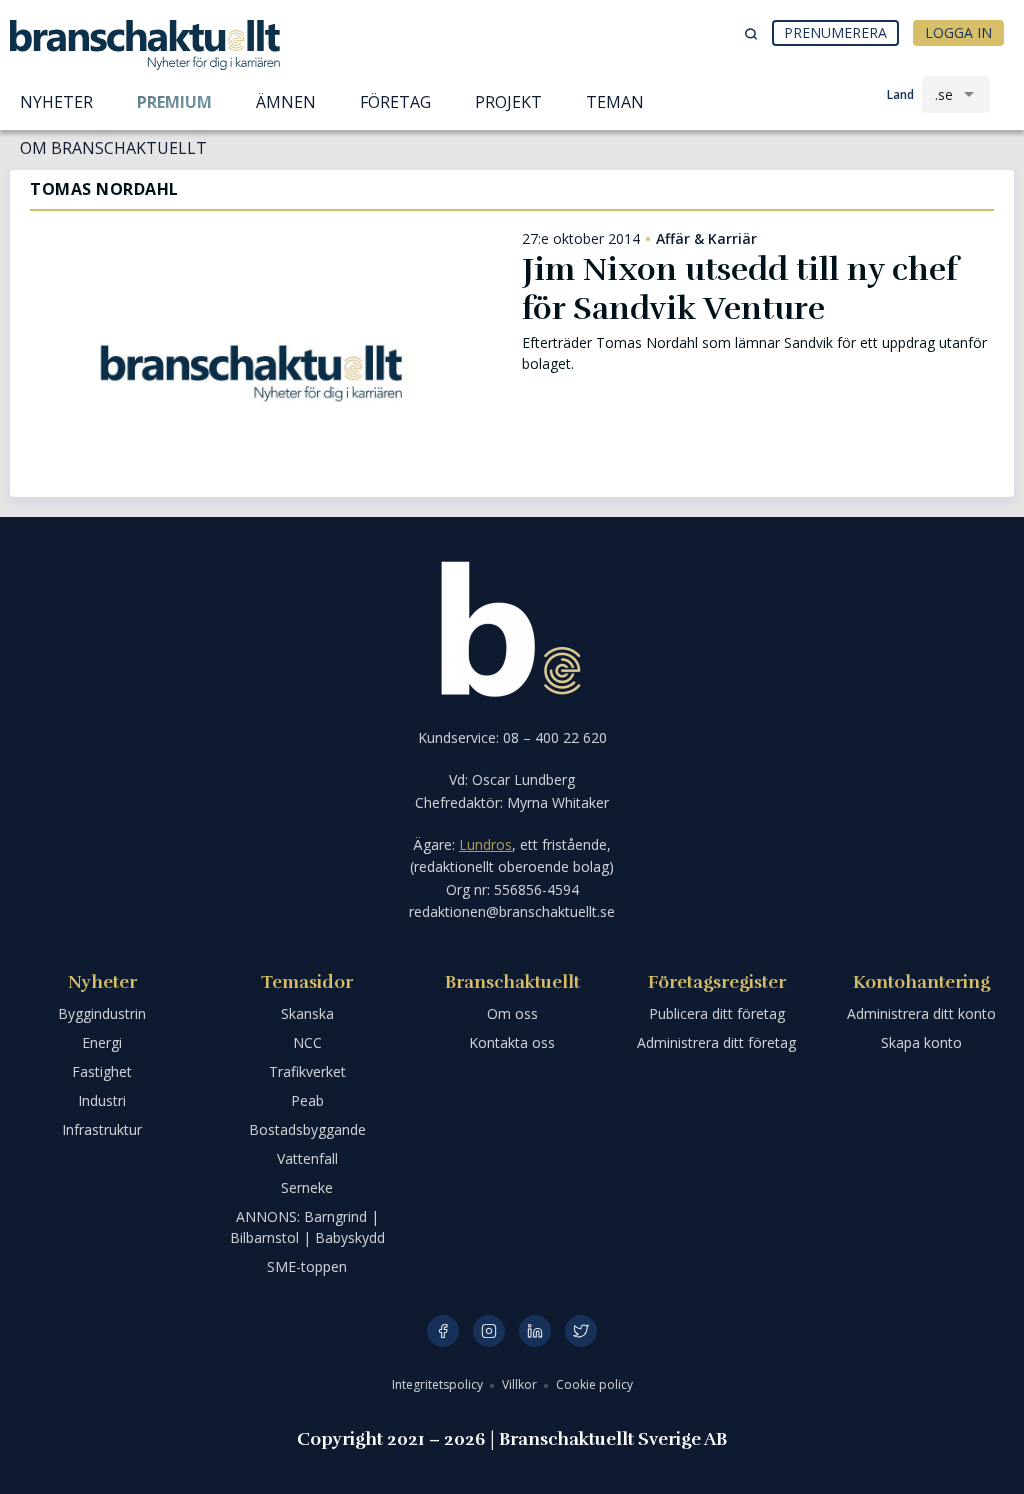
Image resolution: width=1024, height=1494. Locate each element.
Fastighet (102, 1071)
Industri (102, 1100)
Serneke (307, 1187)
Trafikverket (307, 1071)
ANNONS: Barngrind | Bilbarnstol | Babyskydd (307, 1227)
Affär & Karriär (706, 239)
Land (900, 94)
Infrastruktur (102, 1129)
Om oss (512, 1013)
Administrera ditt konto (921, 1013)
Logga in (958, 32)
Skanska (307, 1013)
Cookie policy (594, 1384)
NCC (307, 1042)
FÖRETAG (395, 102)
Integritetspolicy (439, 1384)
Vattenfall (307, 1158)
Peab (307, 1100)
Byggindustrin (102, 1013)
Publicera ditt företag (717, 1013)
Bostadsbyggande (307, 1129)
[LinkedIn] (535, 1331)
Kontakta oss (512, 1042)
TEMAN (615, 102)
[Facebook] (443, 1331)
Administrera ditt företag (716, 1042)
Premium (174, 102)
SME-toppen (307, 1266)
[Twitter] (581, 1331)
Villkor (521, 1384)
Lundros (485, 844)
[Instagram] (489, 1331)
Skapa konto (921, 1042)
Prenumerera (835, 32)
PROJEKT (508, 102)
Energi (102, 1042)
